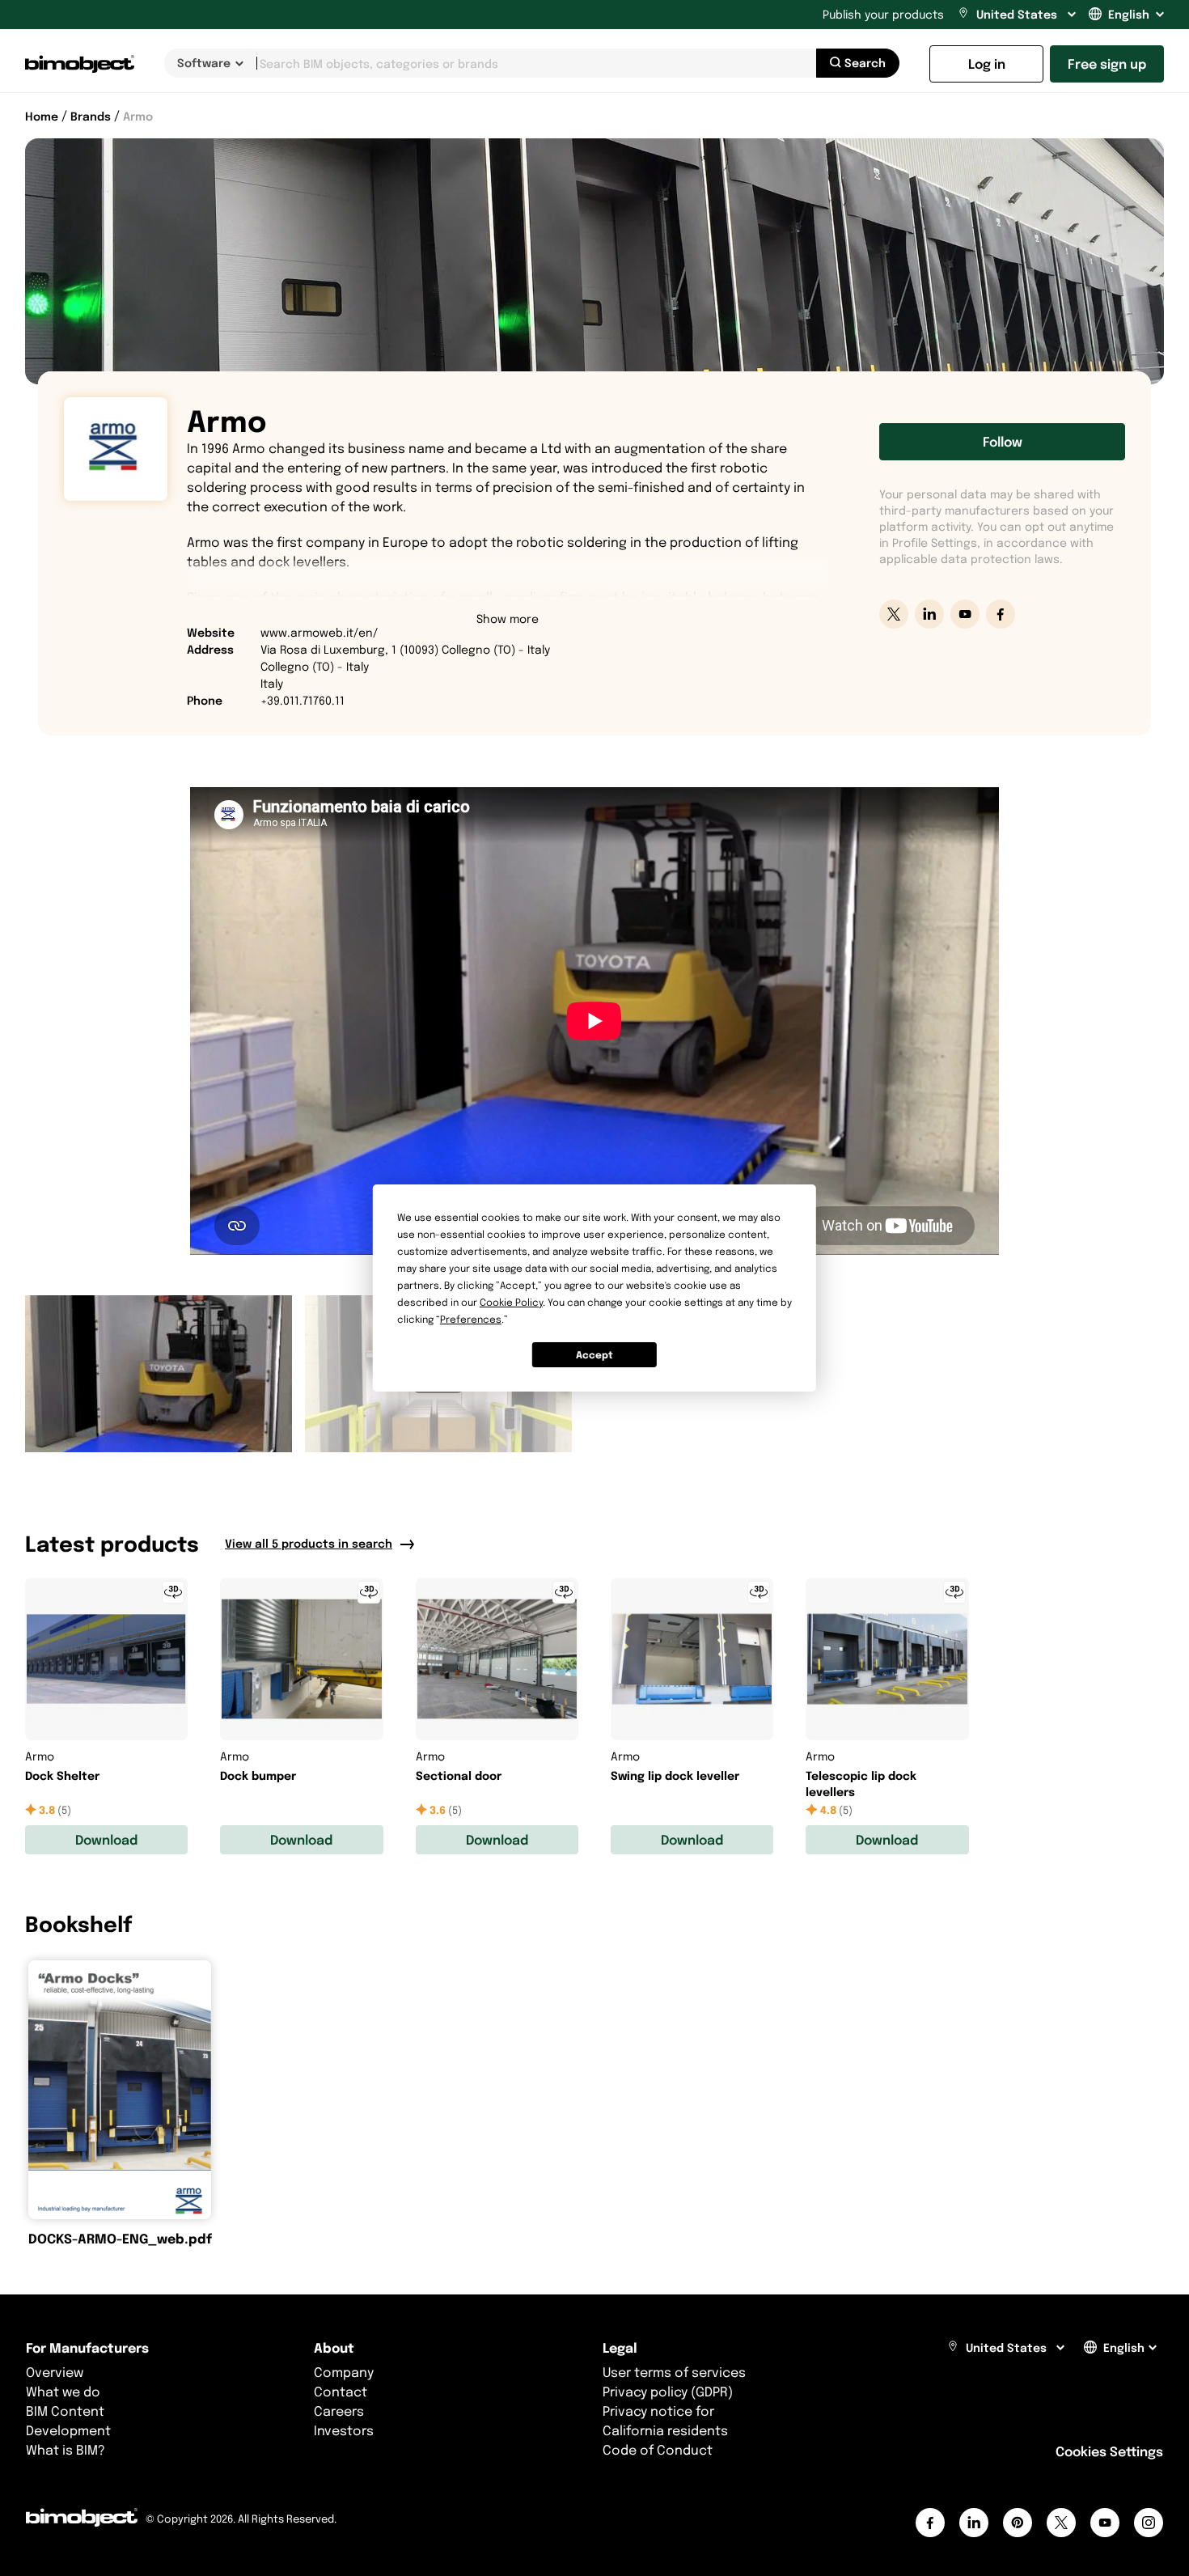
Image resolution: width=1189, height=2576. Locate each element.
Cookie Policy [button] (511, 1302)
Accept (594, 1355)
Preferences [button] (471, 1319)
